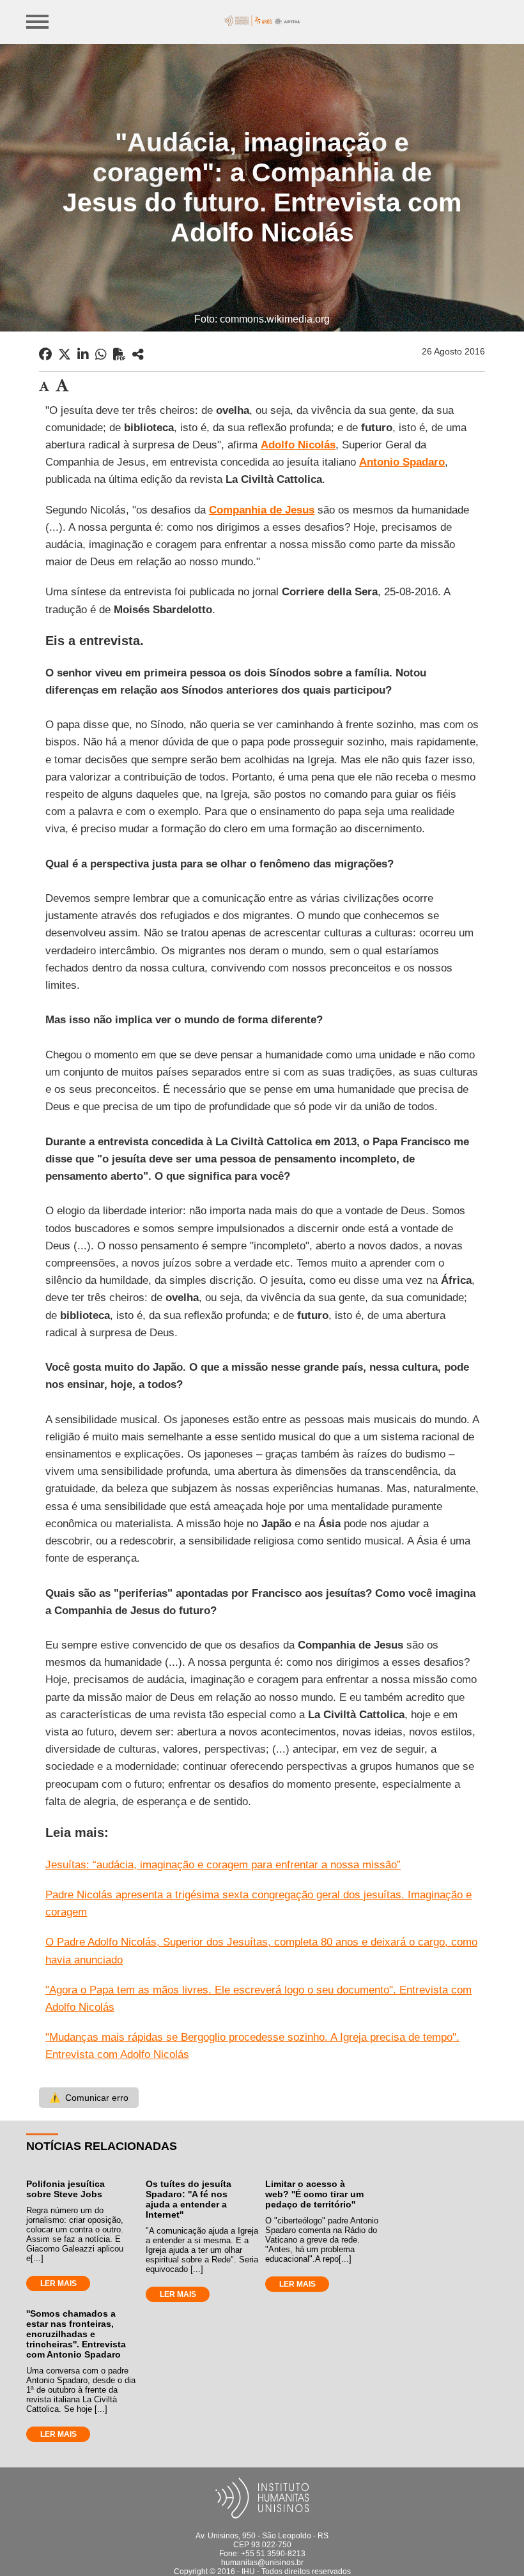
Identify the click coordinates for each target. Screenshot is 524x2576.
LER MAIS (58, 2283)
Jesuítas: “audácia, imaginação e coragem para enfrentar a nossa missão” (223, 1865)
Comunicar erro (89, 2098)
